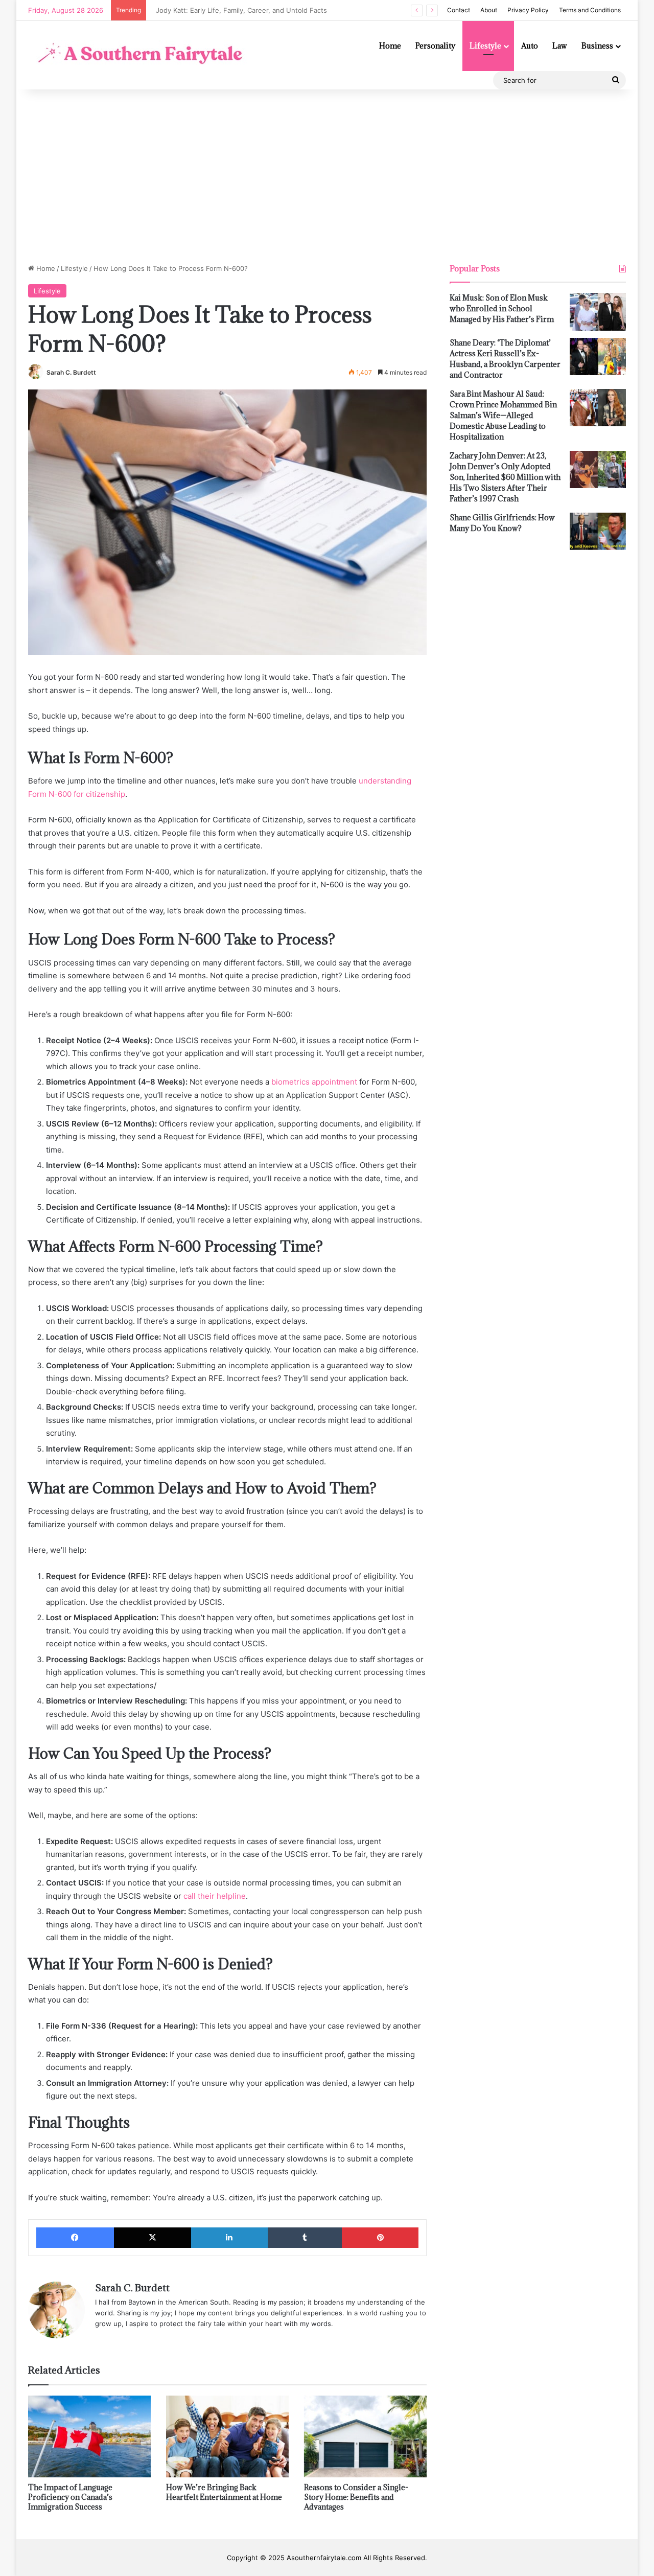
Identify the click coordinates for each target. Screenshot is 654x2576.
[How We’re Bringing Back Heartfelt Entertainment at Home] (227, 2436)
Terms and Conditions (590, 10)
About (489, 10)
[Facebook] (75, 2238)
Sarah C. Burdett (71, 372)
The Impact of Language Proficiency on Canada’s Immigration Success (70, 2497)
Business (597, 46)
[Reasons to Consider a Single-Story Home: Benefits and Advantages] (365, 2436)
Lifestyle (485, 46)
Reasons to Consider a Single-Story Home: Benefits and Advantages (356, 2497)
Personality (435, 46)
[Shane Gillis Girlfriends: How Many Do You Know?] (598, 532)
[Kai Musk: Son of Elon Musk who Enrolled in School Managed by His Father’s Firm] (598, 312)
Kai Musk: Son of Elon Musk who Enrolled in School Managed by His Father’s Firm (502, 308)
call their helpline (215, 1896)
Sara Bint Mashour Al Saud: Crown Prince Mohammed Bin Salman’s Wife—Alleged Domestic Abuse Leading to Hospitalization (503, 415)
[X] (153, 2238)
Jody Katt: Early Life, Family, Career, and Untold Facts (237, 10)
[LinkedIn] (229, 2238)
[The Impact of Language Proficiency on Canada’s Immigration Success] (89, 2436)
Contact (459, 10)
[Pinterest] (380, 2238)
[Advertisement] (327, 176)
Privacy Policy (528, 10)
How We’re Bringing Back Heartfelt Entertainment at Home (224, 2492)
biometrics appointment (314, 1082)
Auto (530, 46)
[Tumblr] (305, 2238)
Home (390, 46)
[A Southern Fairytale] (138, 55)
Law (560, 46)
